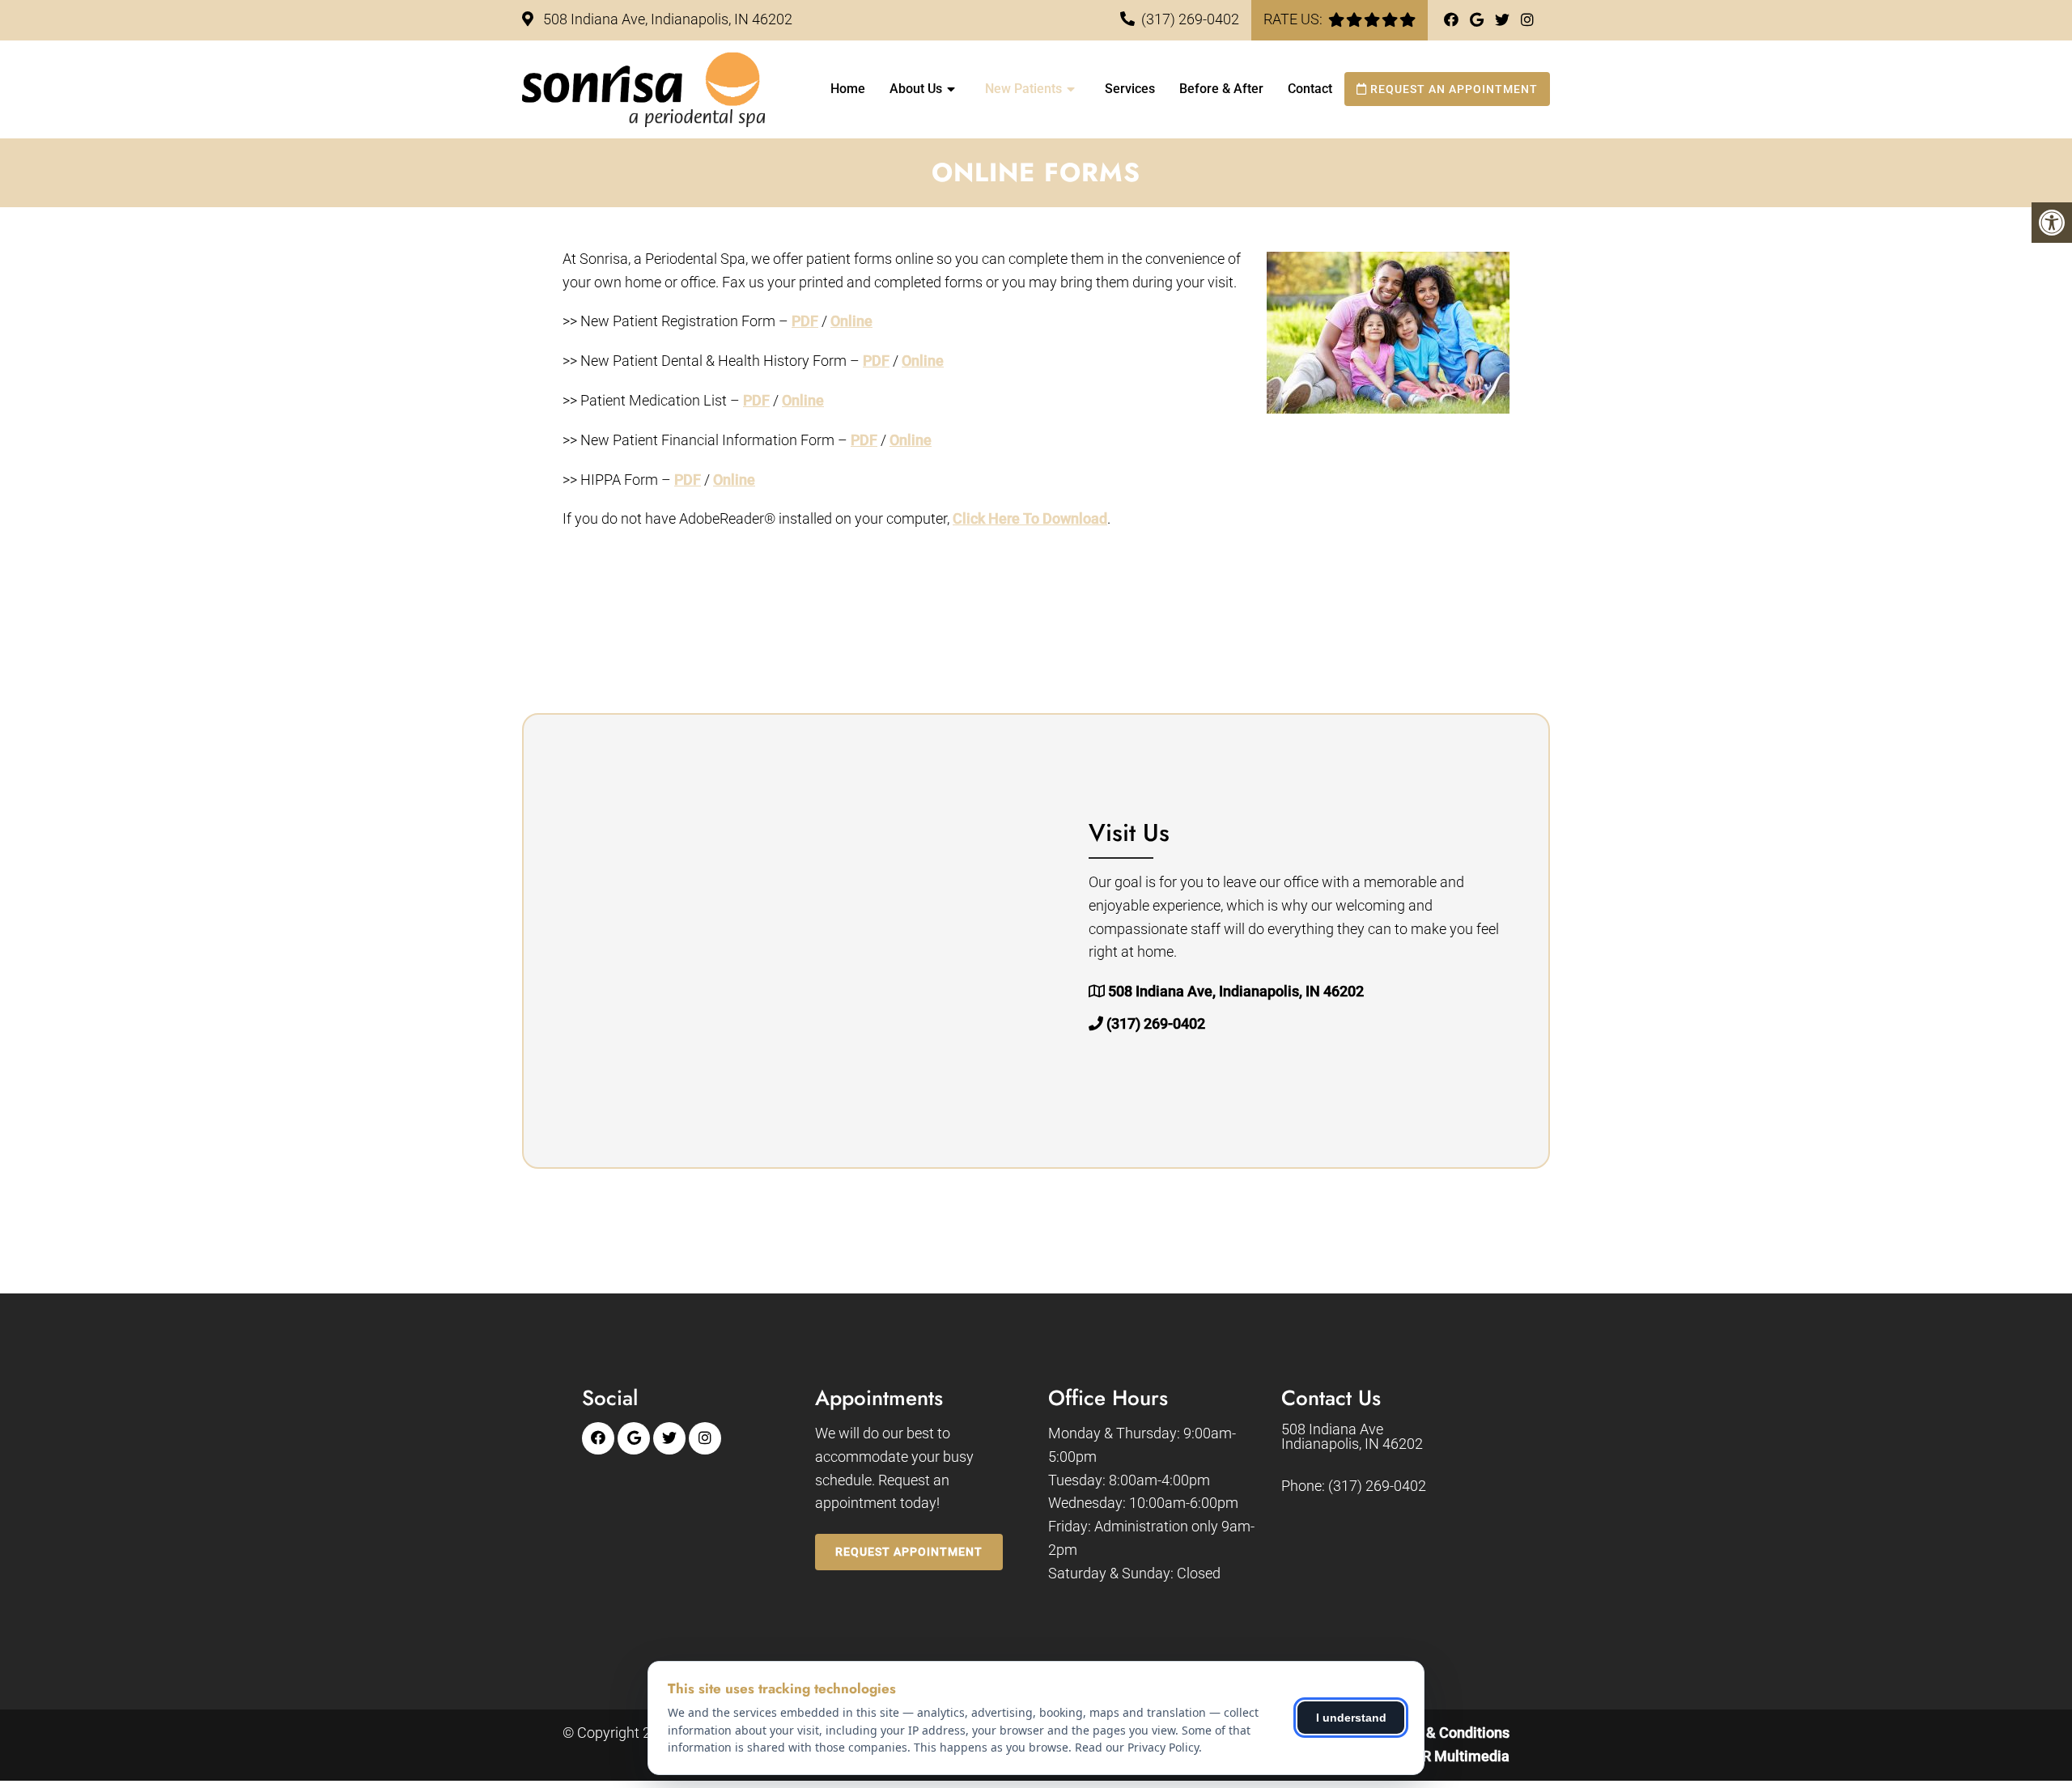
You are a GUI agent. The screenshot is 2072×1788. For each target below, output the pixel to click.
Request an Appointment (1452, 89)
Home (848, 89)
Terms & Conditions (1446, 1733)
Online (851, 321)
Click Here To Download (1030, 518)
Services (1130, 89)
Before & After (1221, 89)
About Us (916, 89)
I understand (1351, 1718)
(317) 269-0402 (1190, 19)
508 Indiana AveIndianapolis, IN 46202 (1352, 1437)
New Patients (1023, 89)
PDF (805, 321)
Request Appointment (909, 1552)
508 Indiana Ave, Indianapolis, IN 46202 (666, 19)
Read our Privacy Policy (1137, 1747)
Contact (1310, 89)
